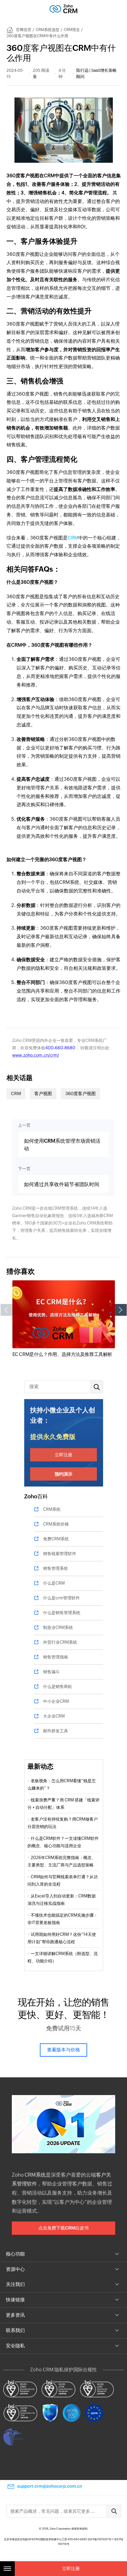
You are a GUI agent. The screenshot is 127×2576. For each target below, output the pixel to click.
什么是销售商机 (58, 1687)
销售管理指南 (56, 1657)
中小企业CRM (56, 1701)
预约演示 (63, 1474)
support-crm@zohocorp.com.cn (50, 2486)
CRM (73, 538)
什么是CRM (54, 1583)
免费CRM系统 (56, 1539)
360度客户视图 (80, 1093)
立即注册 (63, 1455)
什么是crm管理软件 (61, 1598)
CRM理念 (72, 30)
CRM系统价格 (56, 1524)
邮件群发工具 (56, 1731)
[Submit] (114, 2511)
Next (121, 1310)
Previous (6, 1310)
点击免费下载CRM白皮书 (63, 2228)
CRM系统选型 (48, 30)
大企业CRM (54, 1716)
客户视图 (43, 1093)
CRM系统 (52, 1509)
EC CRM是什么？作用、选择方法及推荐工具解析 (62, 1354)
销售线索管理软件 (60, 1554)
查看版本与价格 (63, 2050)
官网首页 (24, 30)
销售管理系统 (56, 1568)
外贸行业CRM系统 (60, 1642)
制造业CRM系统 (58, 1627)
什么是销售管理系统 (62, 1613)
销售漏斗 (51, 1672)
